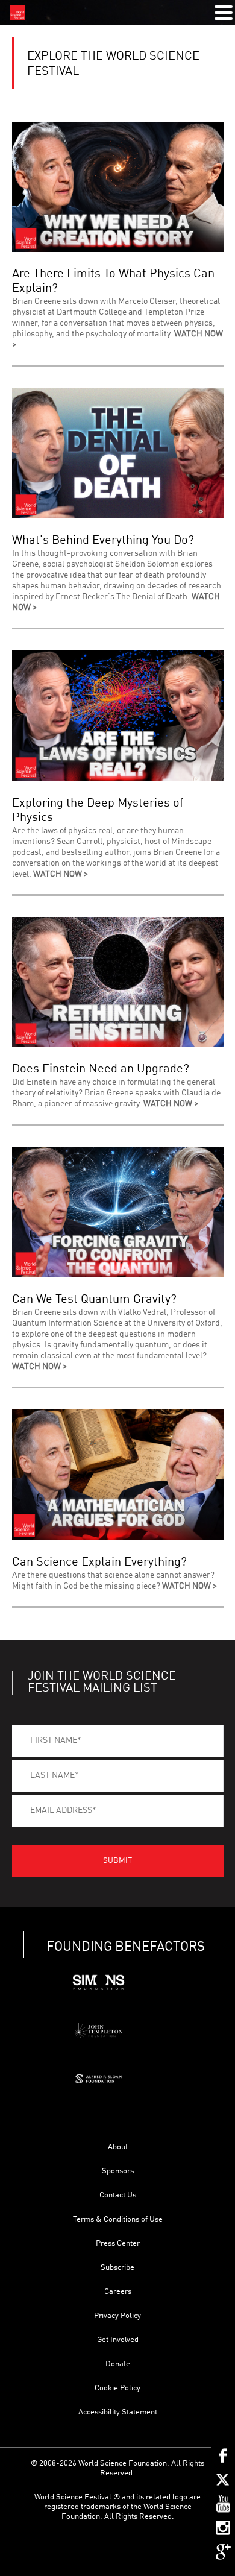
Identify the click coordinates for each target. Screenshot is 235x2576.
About (118, 2147)
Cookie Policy (117, 2388)
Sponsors (118, 2171)
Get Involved (118, 2340)
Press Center (118, 2244)
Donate (118, 2364)
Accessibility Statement (118, 2412)
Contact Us (118, 2195)
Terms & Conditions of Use (118, 2219)
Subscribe (117, 2268)
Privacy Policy (117, 2316)
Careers (118, 2292)
